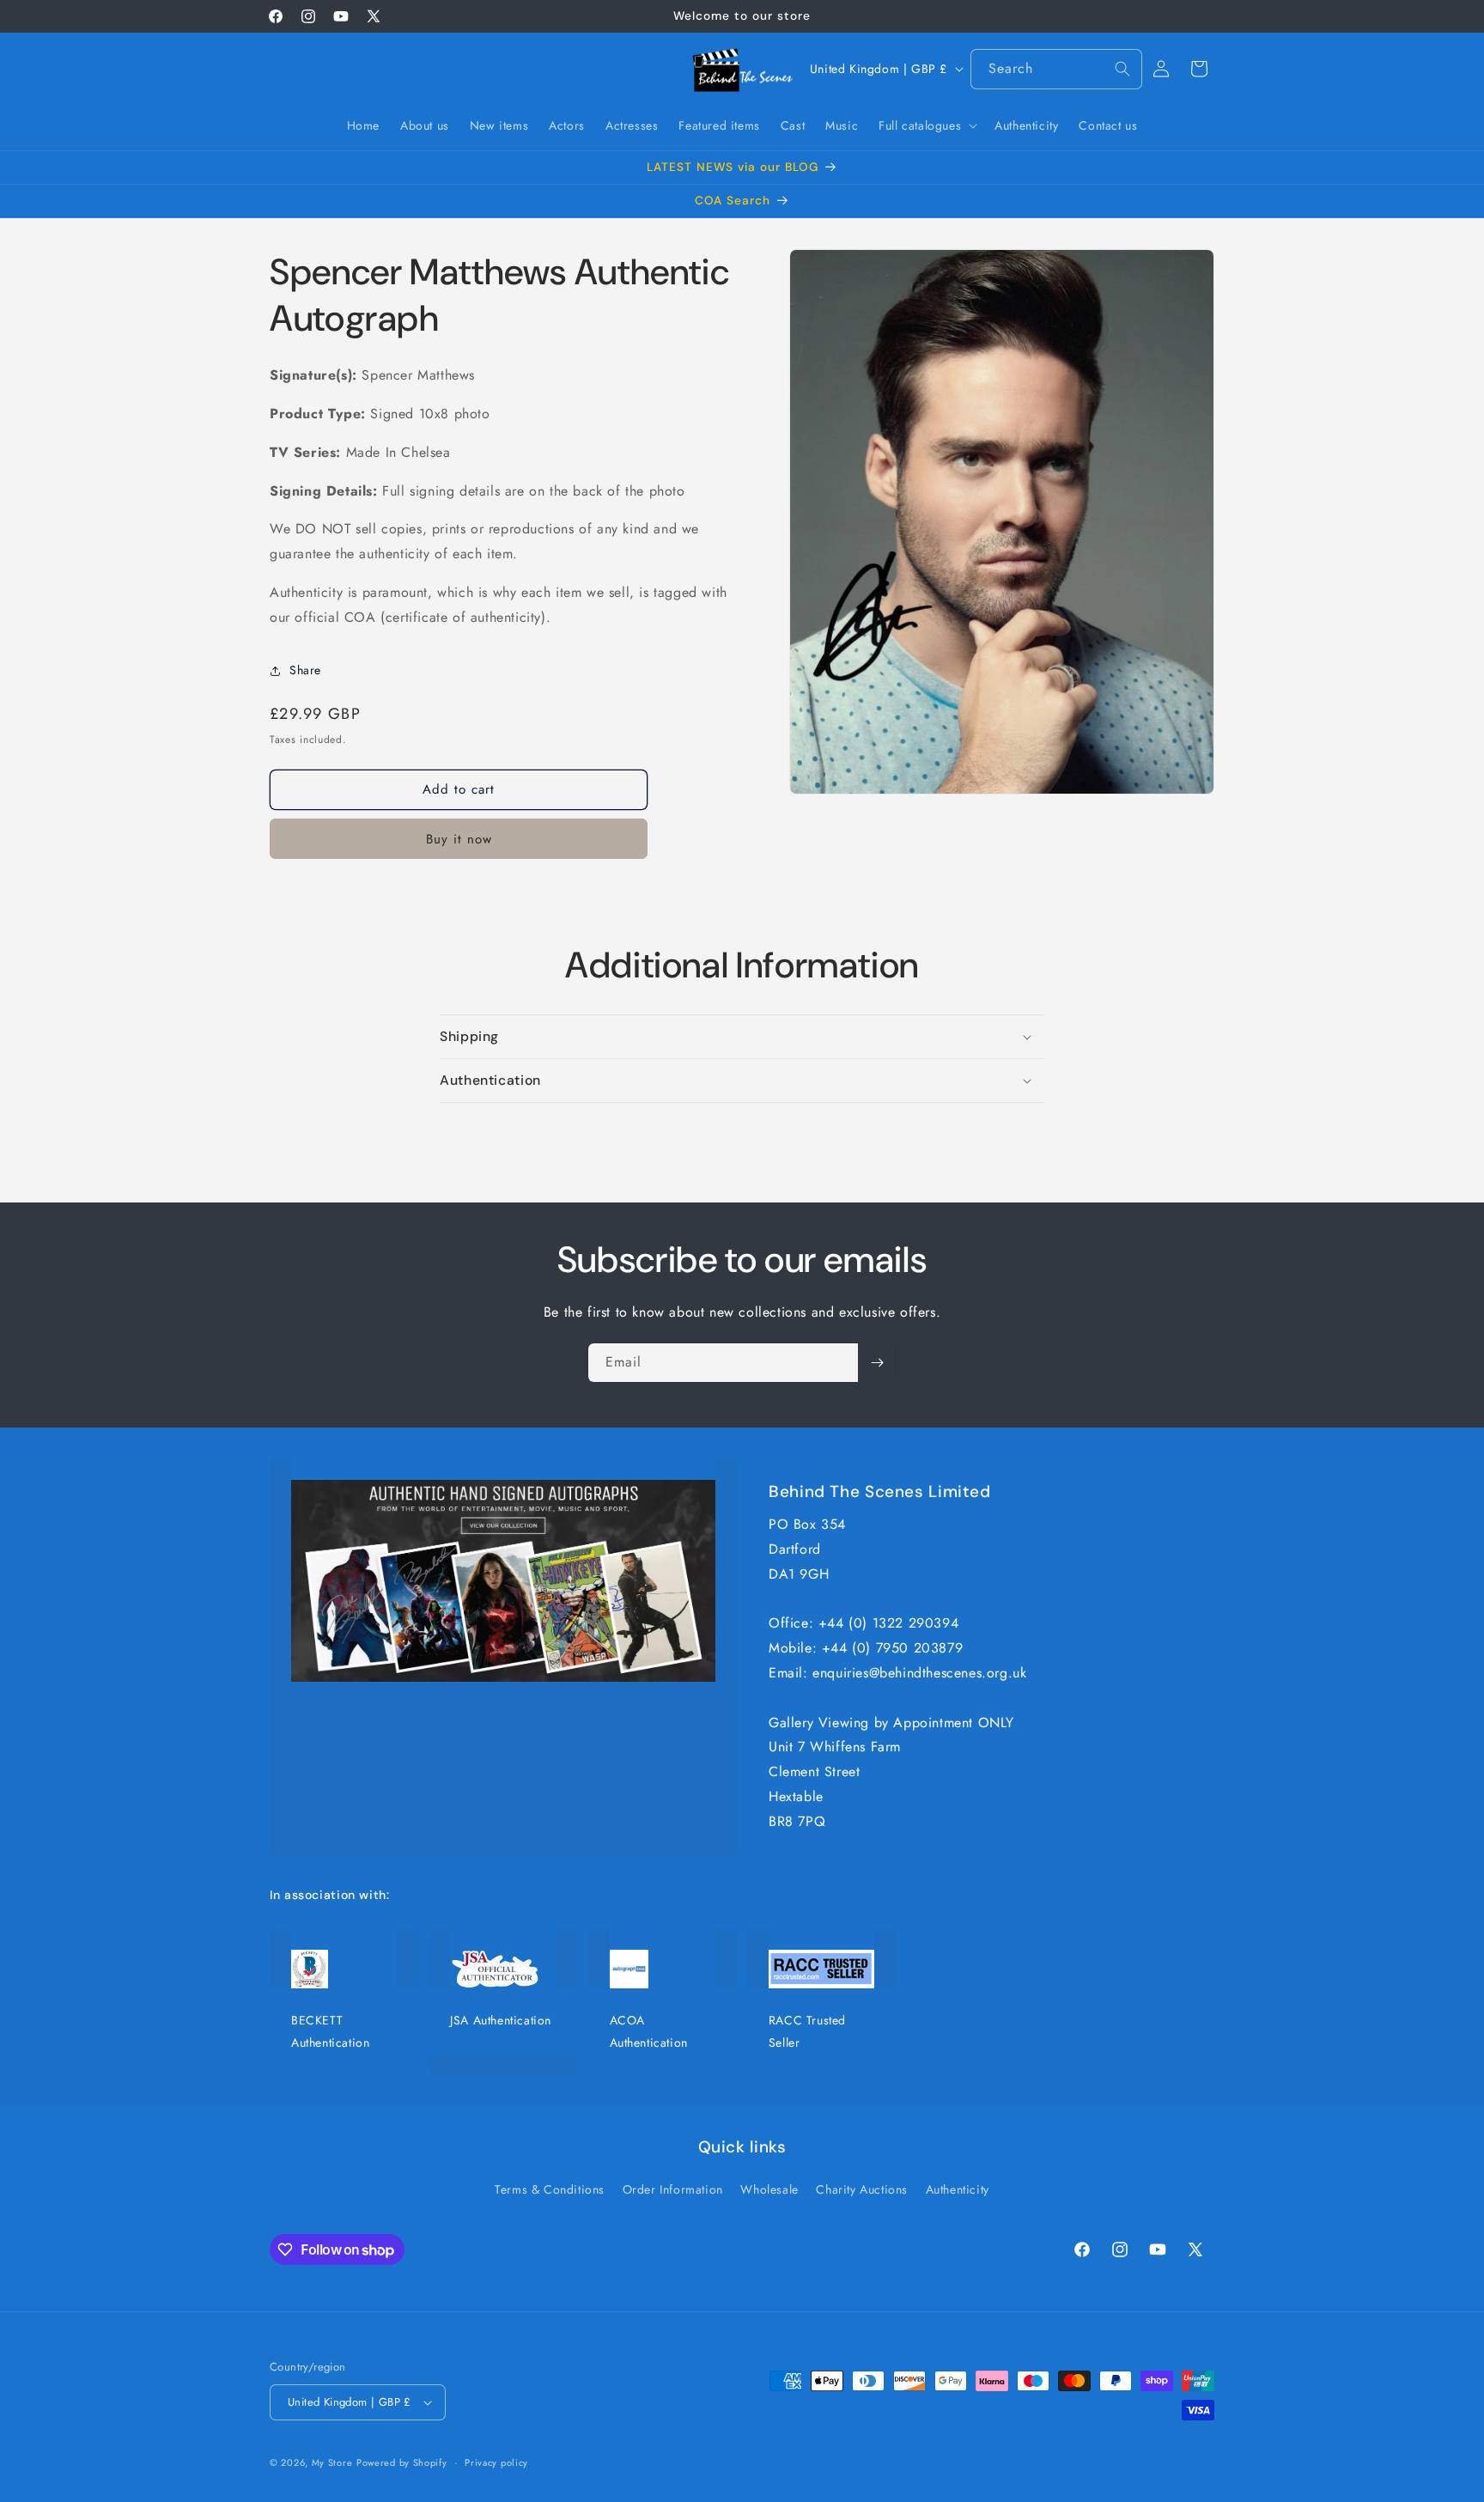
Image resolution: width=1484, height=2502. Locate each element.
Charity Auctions (862, 2189)
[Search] (1122, 69)
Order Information (673, 2189)
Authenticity (958, 2189)
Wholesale (769, 2189)
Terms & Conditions (550, 2189)
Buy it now (459, 839)
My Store (332, 2462)
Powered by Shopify (402, 2462)
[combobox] (1056, 69)
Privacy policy (496, 2462)
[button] (926, 125)
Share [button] (305, 670)
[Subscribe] (877, 1363)
